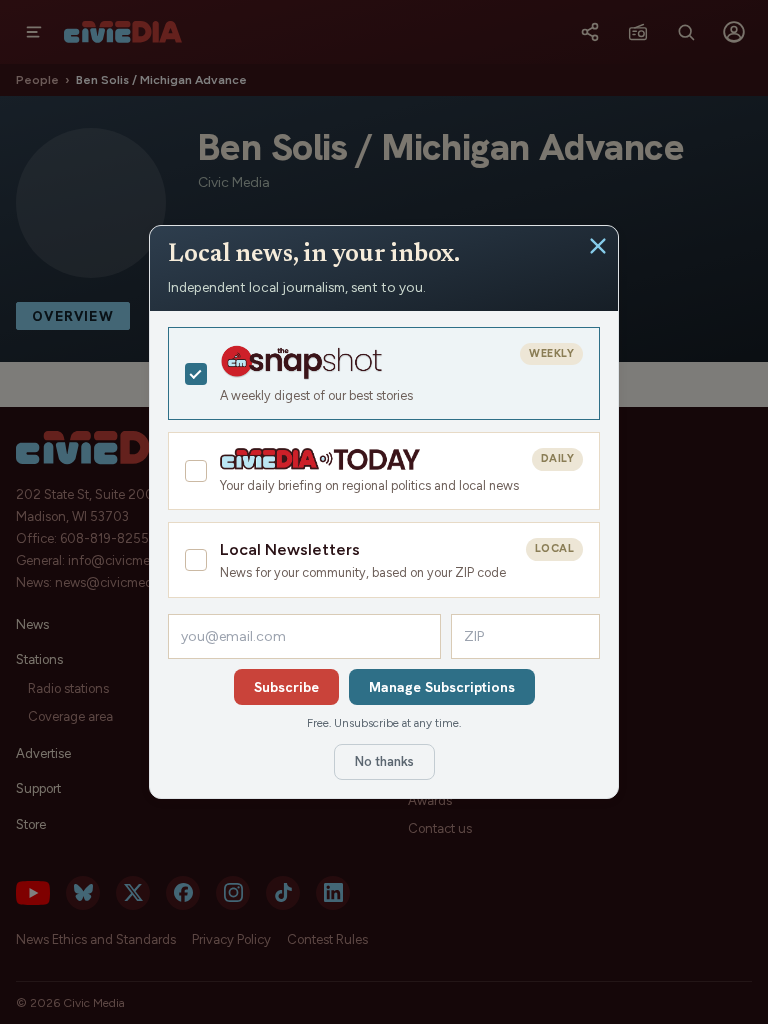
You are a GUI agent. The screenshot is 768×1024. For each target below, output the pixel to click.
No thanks (384, 761)
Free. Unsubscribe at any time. (384, 723)
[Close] (598, 246)
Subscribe (286, 687)
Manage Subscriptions (442, 687)
